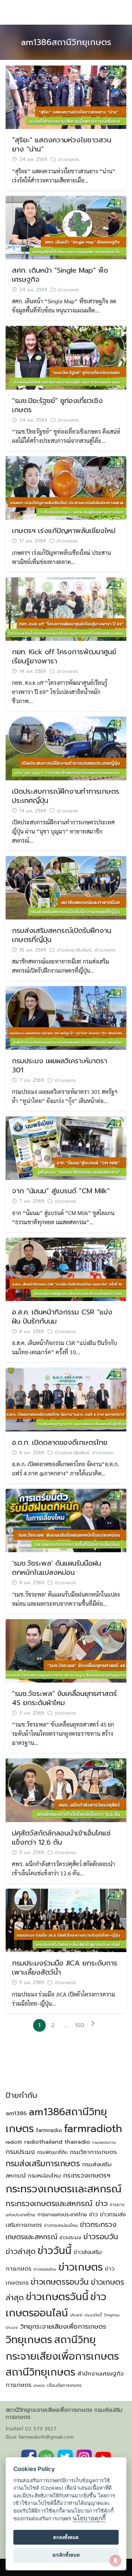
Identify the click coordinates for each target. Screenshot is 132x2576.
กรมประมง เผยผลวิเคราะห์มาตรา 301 (59, 1065)
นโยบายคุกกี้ (89, 2518)
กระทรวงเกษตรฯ (87, 2175)
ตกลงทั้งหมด (66, 2537)
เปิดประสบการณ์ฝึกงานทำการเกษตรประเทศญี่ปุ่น (66, 796)
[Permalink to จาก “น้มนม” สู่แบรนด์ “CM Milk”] (66, 1147)
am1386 (16, 2113)
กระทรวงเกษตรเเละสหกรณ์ (64, 2189)
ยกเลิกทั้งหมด (66, 2555)
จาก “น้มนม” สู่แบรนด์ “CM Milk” (61, 1191)
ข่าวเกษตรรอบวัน (60, 2282)
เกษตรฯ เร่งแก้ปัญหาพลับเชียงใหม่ (64, 531)
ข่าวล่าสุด (21, 2252)
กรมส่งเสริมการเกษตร (43, 2164)
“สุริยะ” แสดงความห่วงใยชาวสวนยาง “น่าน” (62, 144)
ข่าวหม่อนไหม (45, 2269)
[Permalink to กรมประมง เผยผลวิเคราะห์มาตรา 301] (66, 1017)
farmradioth (93, 2129)
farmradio (49, 2130)
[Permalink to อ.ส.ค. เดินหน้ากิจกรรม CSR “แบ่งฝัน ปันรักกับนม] (66, 1268)
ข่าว (93, 2215)
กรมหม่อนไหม (44, 2176)
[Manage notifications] (115, 2560)
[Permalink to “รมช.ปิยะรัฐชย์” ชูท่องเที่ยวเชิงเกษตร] (66, 357)
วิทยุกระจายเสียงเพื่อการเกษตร (63, 2327)
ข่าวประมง (70, 2237)
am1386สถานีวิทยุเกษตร (66, 42)
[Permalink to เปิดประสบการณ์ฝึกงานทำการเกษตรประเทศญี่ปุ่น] (66, 747)
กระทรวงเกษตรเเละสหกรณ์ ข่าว (57, 2203)
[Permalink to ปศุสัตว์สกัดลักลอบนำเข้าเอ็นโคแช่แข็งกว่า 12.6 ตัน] (66, 1789)
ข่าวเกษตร (69, 160)
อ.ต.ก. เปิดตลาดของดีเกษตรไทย (60, 1442)
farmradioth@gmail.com (46, 2437)
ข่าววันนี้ (55, 2251)
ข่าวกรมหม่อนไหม (61, 2225)
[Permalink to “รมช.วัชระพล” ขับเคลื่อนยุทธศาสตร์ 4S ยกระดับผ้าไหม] (66, 1650)
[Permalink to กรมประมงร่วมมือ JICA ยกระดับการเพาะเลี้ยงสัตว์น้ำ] (66, 1919)
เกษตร (39, 2386)
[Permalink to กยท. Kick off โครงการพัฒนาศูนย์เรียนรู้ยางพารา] (66, 608)
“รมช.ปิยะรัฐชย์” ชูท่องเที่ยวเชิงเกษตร (57, 405)
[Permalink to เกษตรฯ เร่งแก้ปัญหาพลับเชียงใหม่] (66, 487)
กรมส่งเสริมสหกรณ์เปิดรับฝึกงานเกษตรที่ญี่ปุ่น (62, 935)
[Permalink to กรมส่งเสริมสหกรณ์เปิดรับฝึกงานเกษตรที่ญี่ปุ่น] (66, 887)
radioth (14, 2142)
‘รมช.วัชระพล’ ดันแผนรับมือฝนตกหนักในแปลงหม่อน (56, 1568)
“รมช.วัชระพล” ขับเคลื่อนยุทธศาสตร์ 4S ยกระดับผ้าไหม (64, 1698)
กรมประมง (20, 2152)
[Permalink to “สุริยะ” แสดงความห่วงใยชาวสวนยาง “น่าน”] (66, 96)
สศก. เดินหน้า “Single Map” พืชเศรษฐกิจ (60, 275)
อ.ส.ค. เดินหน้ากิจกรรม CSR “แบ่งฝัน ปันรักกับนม (62, 1317)
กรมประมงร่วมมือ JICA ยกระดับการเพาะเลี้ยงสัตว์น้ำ (65, 1968)
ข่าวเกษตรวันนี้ (57, 2297)
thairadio (77, 2142)
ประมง (76, 2315)
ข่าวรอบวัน (101, 2237)
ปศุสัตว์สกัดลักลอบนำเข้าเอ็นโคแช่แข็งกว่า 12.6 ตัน (61, 1838)
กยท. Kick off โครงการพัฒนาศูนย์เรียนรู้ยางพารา (64, 656)
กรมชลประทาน (104, 2142)
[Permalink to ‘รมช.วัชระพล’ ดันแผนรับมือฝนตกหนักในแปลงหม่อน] (66, 1520)
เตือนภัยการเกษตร (64, 2385)
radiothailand (43, 2142)
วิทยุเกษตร (29, 2340)
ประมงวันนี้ (93, 2315)
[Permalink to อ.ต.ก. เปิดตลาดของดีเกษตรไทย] (66, 1399)
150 (80, 2025)
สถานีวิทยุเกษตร (40, 2372)
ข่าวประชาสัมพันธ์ (74, 950)
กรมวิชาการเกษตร (93, 2152)
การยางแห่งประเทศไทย (62, 2215)
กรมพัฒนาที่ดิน (52, 2152)
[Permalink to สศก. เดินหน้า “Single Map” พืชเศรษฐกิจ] (66, 227)
